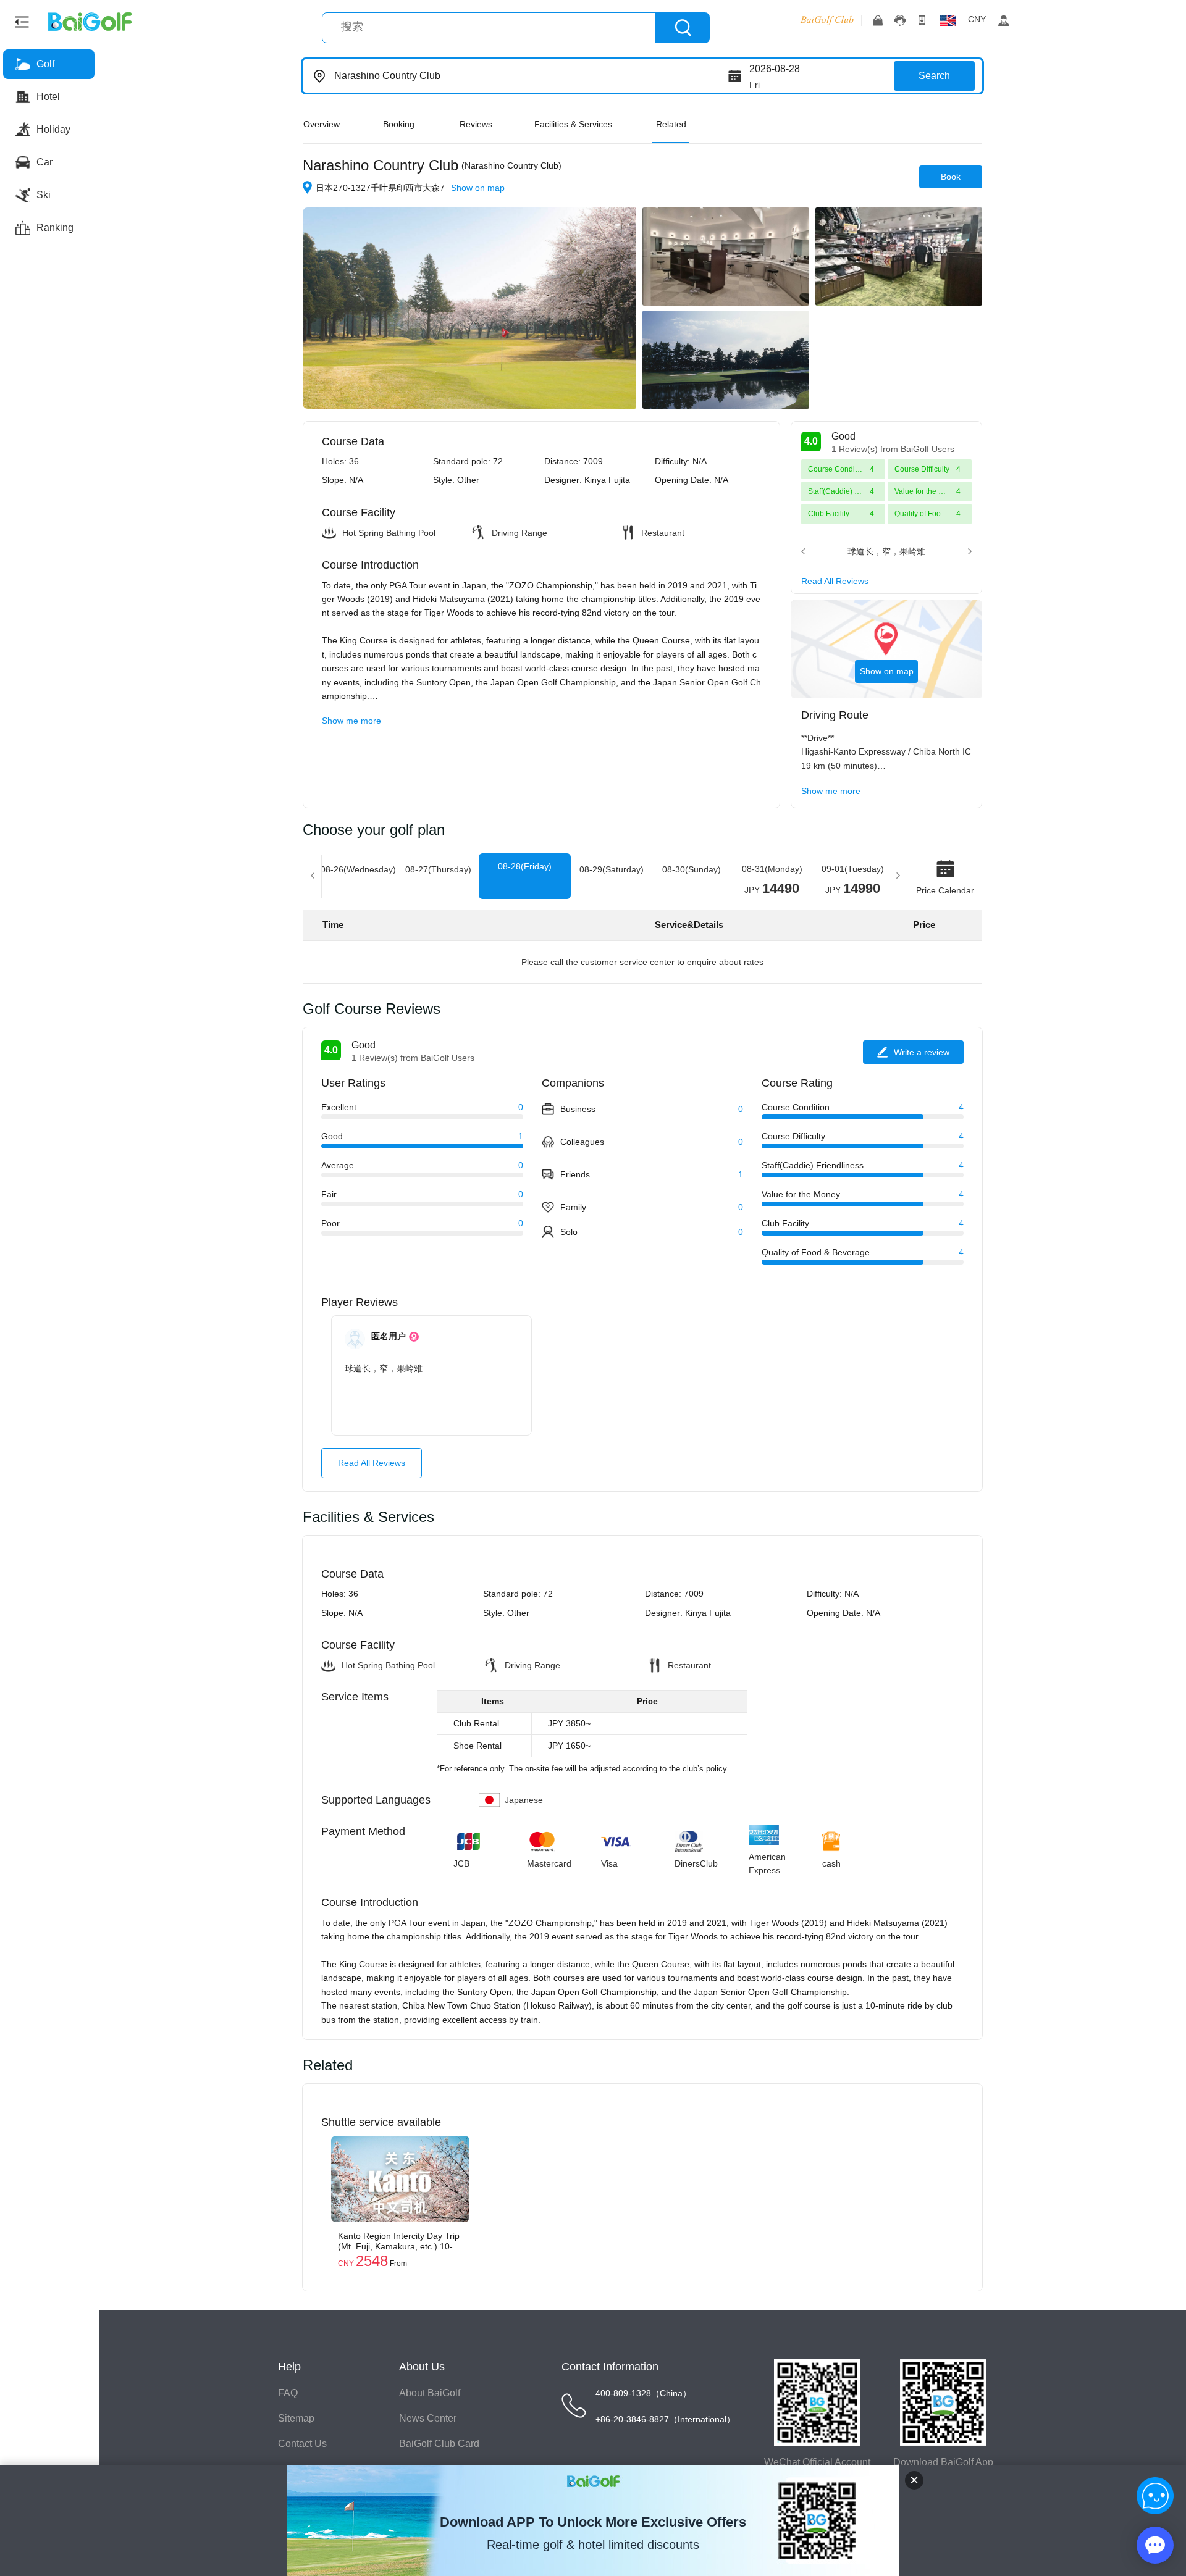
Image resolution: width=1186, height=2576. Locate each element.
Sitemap (296, 2418)
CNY (977, 19)
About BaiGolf (430, 2393)
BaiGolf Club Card (439, 2444)
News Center (428, 2418)
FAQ (288, 2393)
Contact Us (302, 2444)
